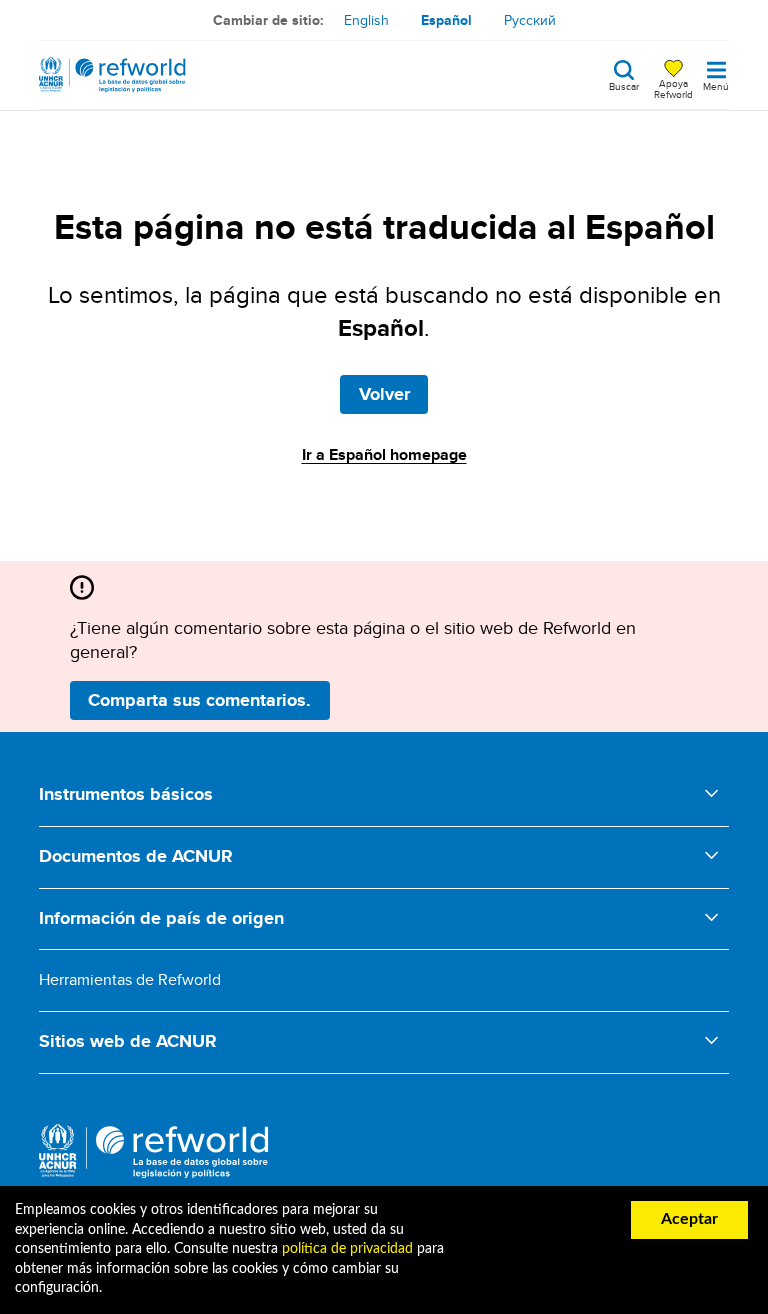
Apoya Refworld (673, 88)
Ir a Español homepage (384, 454)
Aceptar (689, 1219)
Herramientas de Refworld (130, 979)
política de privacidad (347, 1249)
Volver (384, 394)
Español (446, 20)
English (366, 20)
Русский (530, 20)
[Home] (112, 75)
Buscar (624, 85)
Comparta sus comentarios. (199, 700)
